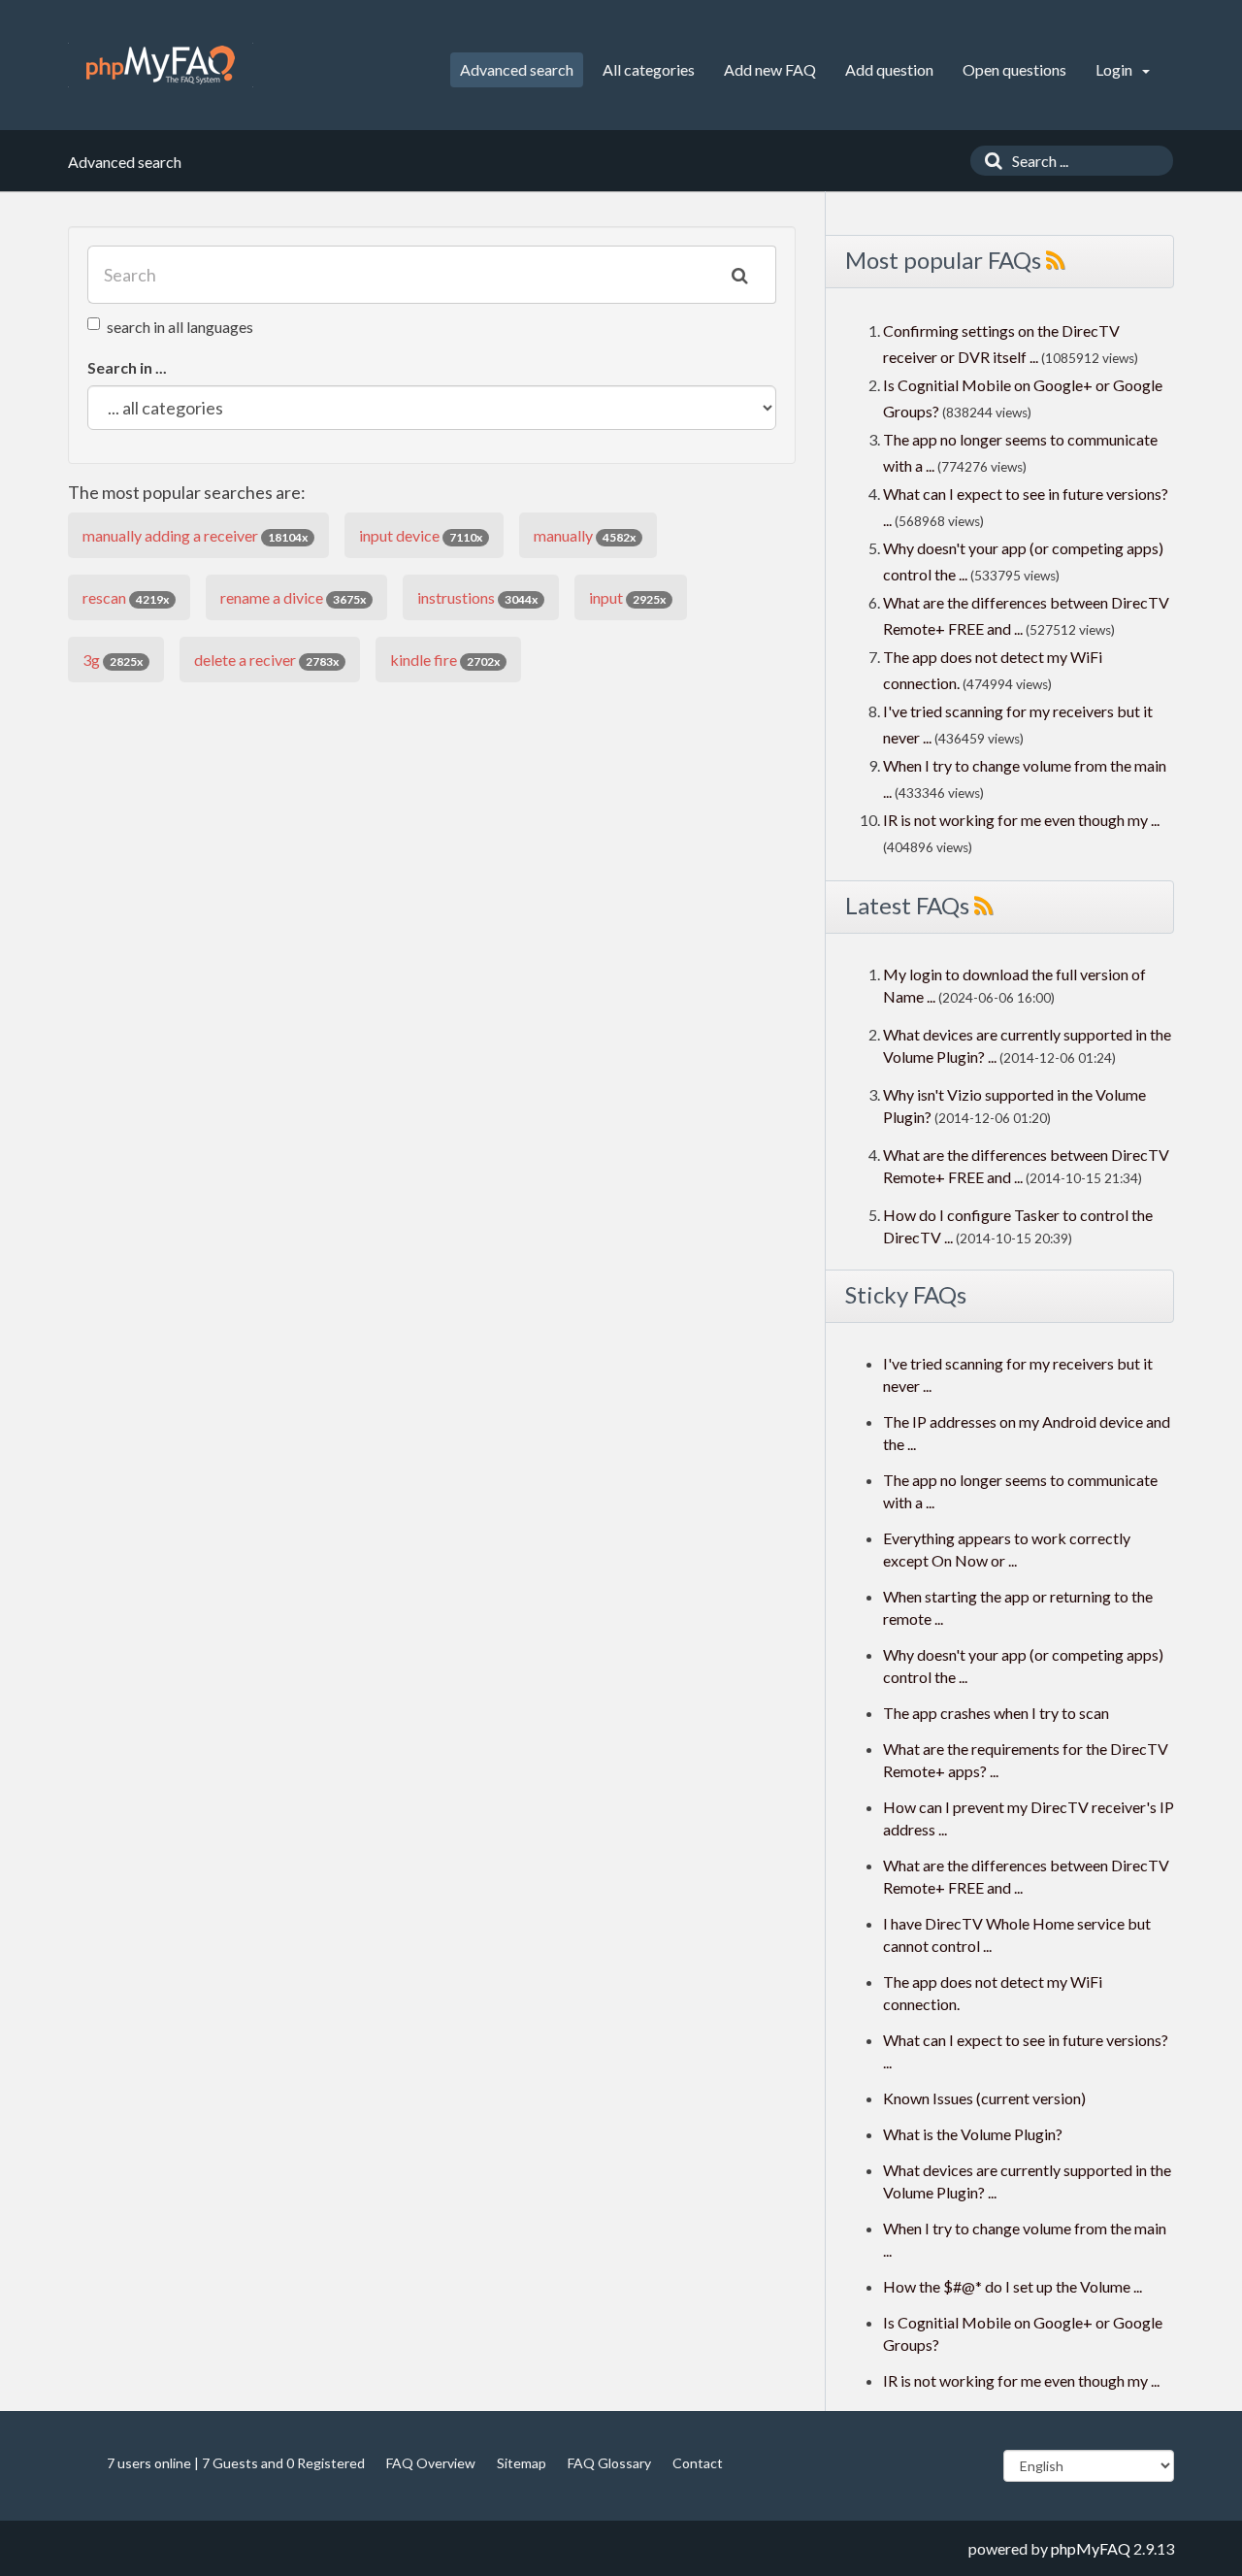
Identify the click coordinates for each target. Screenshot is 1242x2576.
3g (113, 660)
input (627, 597)
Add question (889, 69)
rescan (126, 597)
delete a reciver (266, 660)
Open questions (1014, 69)
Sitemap (522, 2463)
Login (1115, 69)
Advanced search (517, 69)
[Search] (989, 161)
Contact (698, 2463)
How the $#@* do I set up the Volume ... (1013, 2286)
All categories (649, 69)
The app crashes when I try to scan (996, 1713)
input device (421, 535)
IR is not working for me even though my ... (1021, 820)
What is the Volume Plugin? (973, 2134)
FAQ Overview (431, 2463)
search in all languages (180, 327)
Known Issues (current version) (984, 2098)
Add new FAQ (770, 69)
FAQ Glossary (609, 2463)
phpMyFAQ (1091, 2548)
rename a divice (293, 597)
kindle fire (445, 660)
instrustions (477, 597)
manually (585, 535)
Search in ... (127, 367)
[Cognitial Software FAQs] (161, 65)
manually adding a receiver (195, 535)
